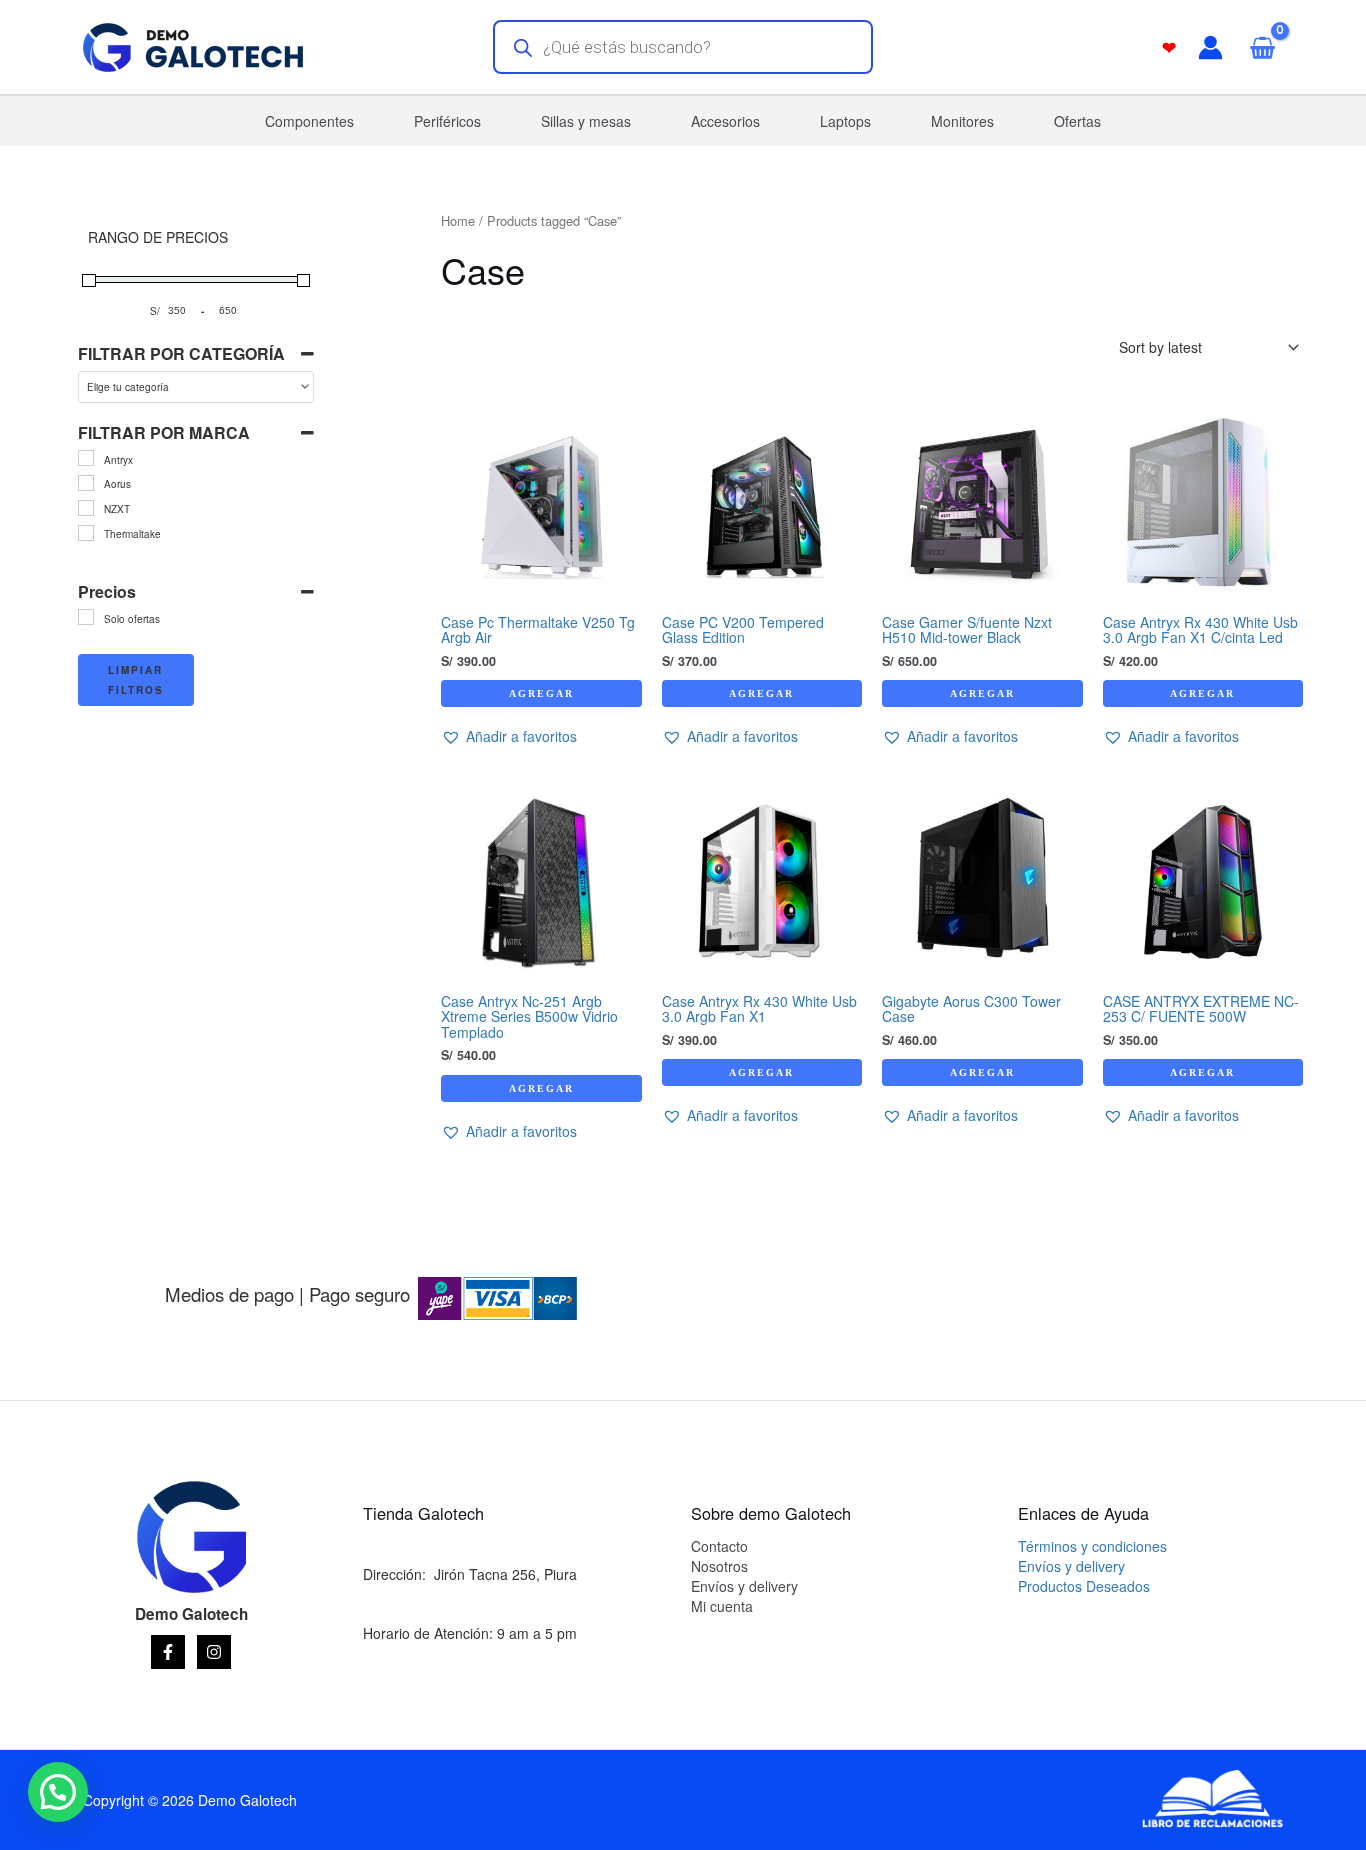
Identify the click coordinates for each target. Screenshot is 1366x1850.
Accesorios (725, 121)
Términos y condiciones (1092, 1546)
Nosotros (719, 1566)
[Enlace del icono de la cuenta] (1210, 47)
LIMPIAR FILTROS (136, 680)
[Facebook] (168, 1652)
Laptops (845, 121)
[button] (509, 736)
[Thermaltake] (86, 533)
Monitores (962, 121)
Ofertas (1077, 121)
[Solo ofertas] (86, 617)
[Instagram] (214, 1652)
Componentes (309, 121)
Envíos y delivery (744, 1586)
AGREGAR (541, 693)
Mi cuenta (722, 1606)
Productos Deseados (1084, 1586)
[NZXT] (86, 508)
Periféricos (447, 121)
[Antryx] (86, 458)
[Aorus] (86, 483)
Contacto (719, 1546)
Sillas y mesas (586, 121)
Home (458, 220)
